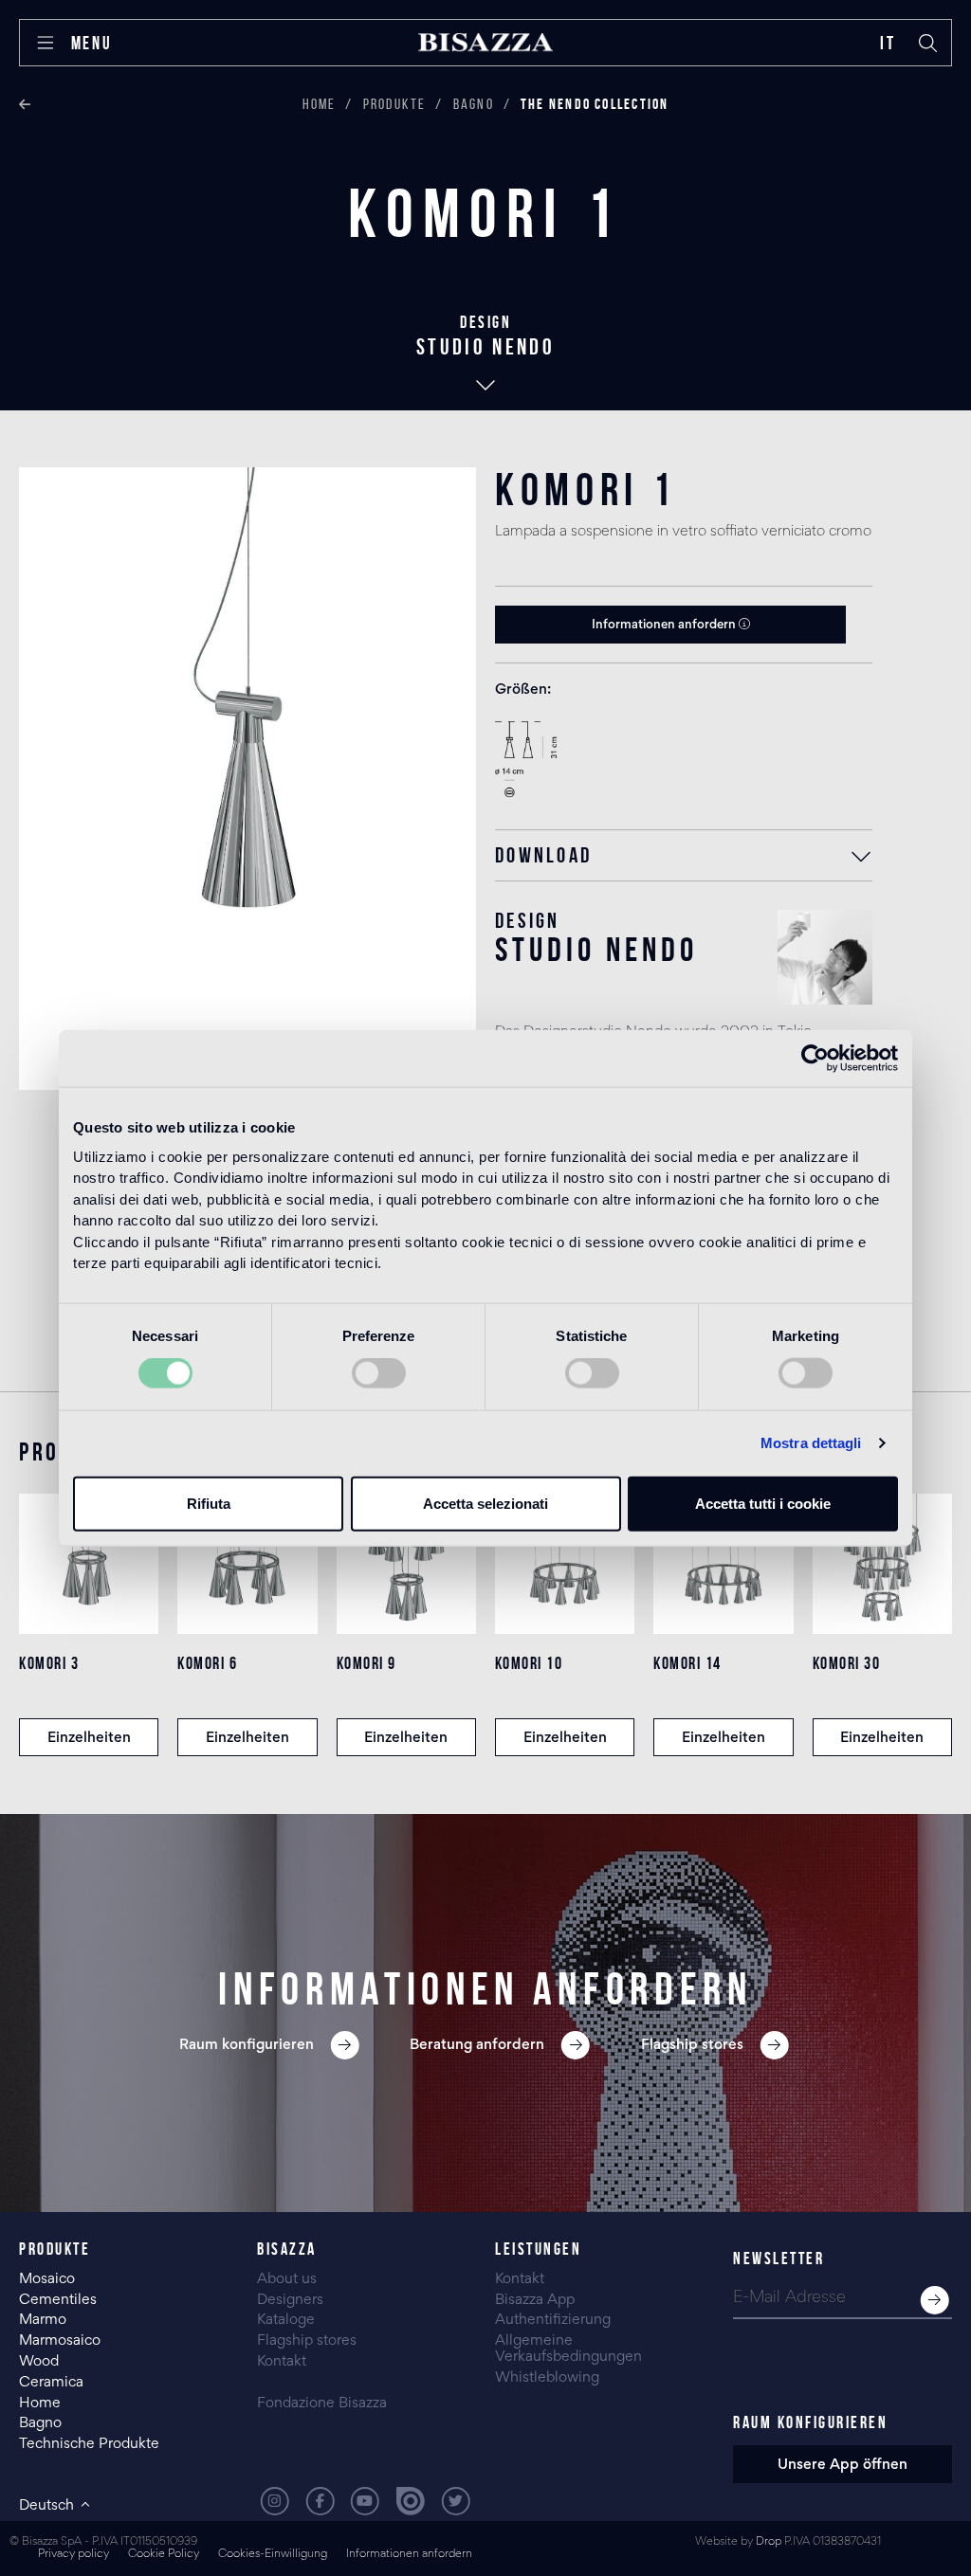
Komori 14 (687, 1663)
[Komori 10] (565, 1563)
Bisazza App (535, 2300)
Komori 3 (49, 1663)
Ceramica (51, 2383)
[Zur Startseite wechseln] (485, 43)
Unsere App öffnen (843, 2465)
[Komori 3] (89, 1563)
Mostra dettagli (811, 1443)
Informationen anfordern (665, 626)
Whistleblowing (547, 2378)
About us (287, 2279)
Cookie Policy (164, 2555)
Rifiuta (209, 1503)
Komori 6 (207, 1663)
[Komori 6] (247, 1563)
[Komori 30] (882, 1563)
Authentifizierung (553, 2320)
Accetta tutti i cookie (763, 1503)
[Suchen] (928, 43)
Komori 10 (529, 1663)
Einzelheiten (89, 1738)
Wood (39, 2362)
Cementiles (58, 2300)
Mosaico (47, 2279)
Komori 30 (847, 1663)
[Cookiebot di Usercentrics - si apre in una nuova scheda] (815, 1059)
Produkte (395, 104)
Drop (769, 2542)
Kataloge (286, 2320)
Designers (290, 2300)
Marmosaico (60, 2341)
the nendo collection (595, 104)
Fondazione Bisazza (322, 2404)
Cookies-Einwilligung (273, 2555)
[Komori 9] (406, 1563)
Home (320, 104)
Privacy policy (73, 2555)
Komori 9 (366, 1663)
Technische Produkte (89, 2444)
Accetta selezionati (485, 1503)
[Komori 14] (723, 1563)
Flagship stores (307, 2341)
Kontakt (282, 2362)
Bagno (474, 104)
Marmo (43, 2320)
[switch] (379, 1373)
